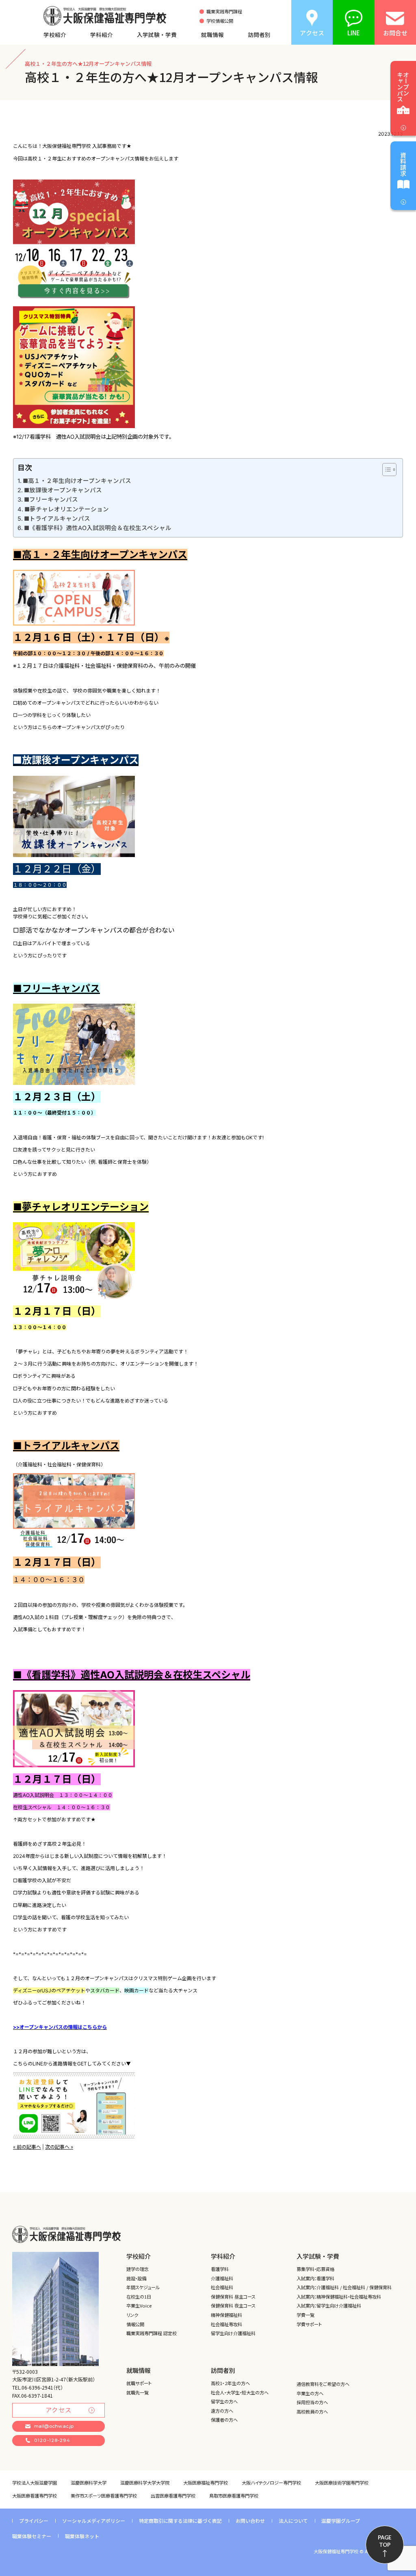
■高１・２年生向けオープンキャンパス (77, 481)
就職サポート (139, 2383)
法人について (293, 2521)
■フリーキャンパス (51, 500)
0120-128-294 (52, 2440)
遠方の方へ (222, 2411)
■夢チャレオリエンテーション (67, 509)
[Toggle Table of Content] (385, 470)
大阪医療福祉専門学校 (206, 2483)
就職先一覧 (138, 2392)
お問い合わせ (250, 2521)
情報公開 (135, 2324)
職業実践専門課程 (224, 12)
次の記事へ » (59, 2147)
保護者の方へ (224, 2420)
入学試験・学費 (157, 35)
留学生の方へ (224, 2401)
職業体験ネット (82, 2536)
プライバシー (34, 2521)
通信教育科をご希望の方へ (323, 2384)
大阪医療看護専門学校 (35, 2496)
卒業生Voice (139, 2305)
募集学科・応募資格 (315, 2269)
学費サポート (309, 2324)
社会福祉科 (222, 2287)
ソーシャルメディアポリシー (94, 2521)
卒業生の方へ (310, 2393)
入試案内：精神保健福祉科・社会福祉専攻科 (339, 2297)
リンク (132, 2315)
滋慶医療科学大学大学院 (145, 2483)
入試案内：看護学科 (315, 2278)
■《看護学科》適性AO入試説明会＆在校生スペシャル (98, 528)
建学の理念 (138, 2269)
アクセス (59, 2410)
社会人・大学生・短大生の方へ (240, 2392)
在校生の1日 (139, 2297)
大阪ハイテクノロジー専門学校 (271, 2483)
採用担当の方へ (312, 2402)
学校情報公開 (220, 21)
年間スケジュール (143, 2287)
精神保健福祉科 (226, 2315)
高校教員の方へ (312, 2411)
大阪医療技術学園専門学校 (342, 2483)
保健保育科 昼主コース (233, 2297)
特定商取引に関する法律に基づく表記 (180, 2521)
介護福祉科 (222, 2278)
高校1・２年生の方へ (230, 2383)
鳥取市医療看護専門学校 (234, 2496)
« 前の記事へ (27, 2147)
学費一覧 (305, 2315)
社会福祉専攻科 (226, 2324)
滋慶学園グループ (341, 2521)
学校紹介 (55, 35)
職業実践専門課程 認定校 (152, 2333)
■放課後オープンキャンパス (63, 490)
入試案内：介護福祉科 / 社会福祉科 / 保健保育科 (344, 2287)
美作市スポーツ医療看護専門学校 (104, 2496)
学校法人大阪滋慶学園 (35, 2483)
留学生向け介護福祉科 (233, 2333)
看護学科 (220, 2269)
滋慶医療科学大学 (89, 2483)
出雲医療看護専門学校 (173, 2496)
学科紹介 (102, 35)
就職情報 (212, 35)
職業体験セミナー (32, 2536)
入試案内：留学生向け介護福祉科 (329, 2305)
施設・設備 (136, 2278)
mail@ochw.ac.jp (54, 2426)
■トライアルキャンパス (57, 519)
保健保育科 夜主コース (233, 2305)
